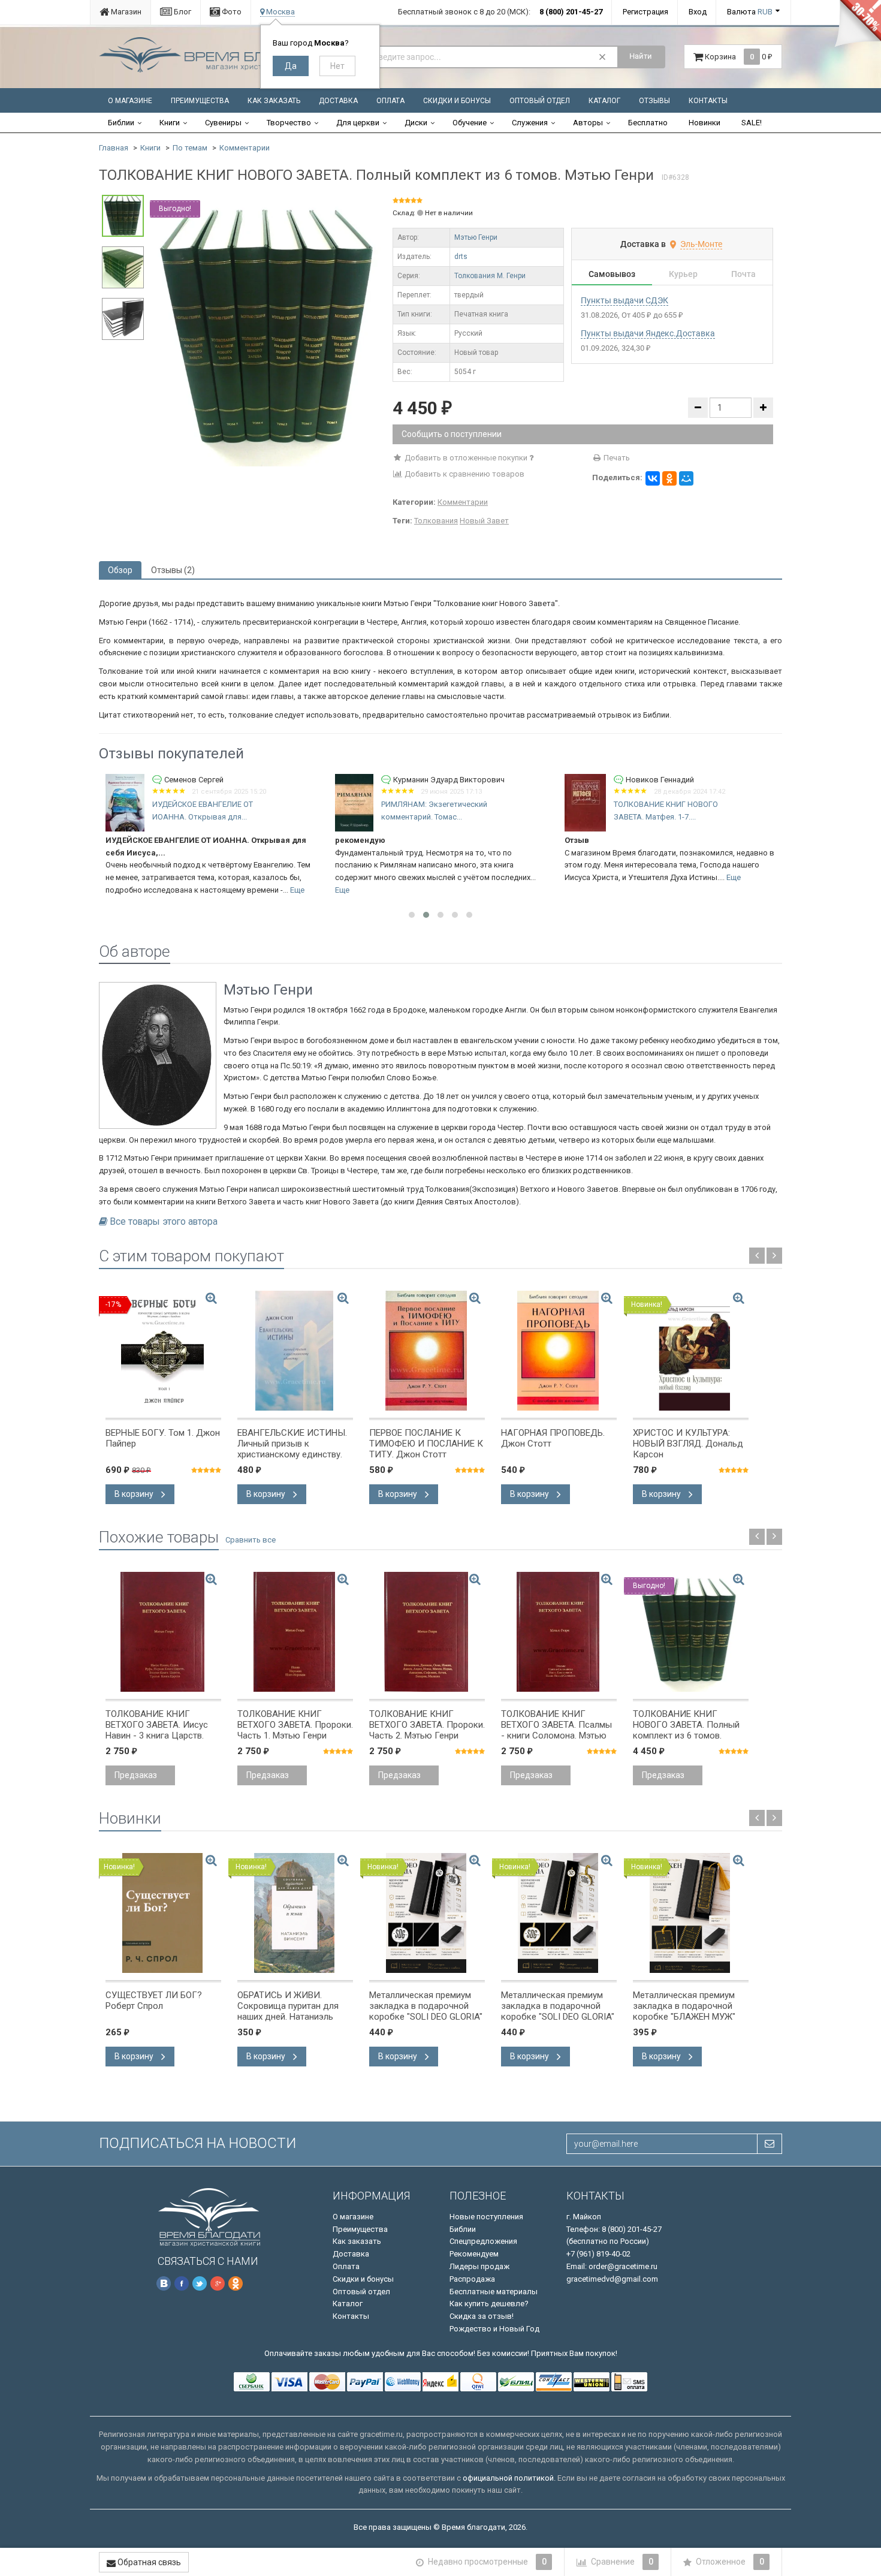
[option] (268, 331)
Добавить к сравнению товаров (464, 474)
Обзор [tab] (120, 570)
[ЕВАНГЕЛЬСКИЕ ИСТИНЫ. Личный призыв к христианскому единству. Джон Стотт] (295, 1351)
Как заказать (274, 101)
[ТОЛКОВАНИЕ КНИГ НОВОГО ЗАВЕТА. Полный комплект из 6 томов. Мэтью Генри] (268, 330)
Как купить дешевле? (489, 2304)
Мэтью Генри (476, 237)
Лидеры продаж (479, 2266)
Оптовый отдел (540, 101)
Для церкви (358, 123)
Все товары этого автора (164, 1222)
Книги (170, 123)
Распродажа (472, 2279)
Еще (297, 890)
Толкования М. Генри (490, 276)
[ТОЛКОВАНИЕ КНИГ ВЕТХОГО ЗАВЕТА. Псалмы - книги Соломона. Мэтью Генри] (559, 1632)
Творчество (289, 123)
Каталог (604, 101)
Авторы (588, 123)
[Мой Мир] (686, 478)
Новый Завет (484, 521)
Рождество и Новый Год (494, 2329)
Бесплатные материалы (494, 2292)
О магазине (130, 101)
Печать (616, 458)
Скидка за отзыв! (482, 2316)
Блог (182, 12)
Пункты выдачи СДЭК (624, 300)
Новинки (705, 123)
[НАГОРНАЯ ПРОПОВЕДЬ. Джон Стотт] (559, 1351)
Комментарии (245, 148)
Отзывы (654, 101)
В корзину (135, 1494)
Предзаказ (136, 1775)
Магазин (125, 12)
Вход (698, 12)
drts (461, 257)
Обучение (470, 123)
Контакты (708, 101)
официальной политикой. (509, 2478)
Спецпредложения (483, 2241)
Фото (231, 12)
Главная (114, 148)
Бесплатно (648, 123)
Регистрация (645, 12)
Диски (416, 123)
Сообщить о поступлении (452, 434)
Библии (121, 123)
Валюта (750, 12)
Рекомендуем (474, 2254)
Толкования (436, 521)
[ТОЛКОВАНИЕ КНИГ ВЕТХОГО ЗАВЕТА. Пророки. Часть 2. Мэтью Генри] (427, 1632)
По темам (190, 148)
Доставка (338, 101)
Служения (530, 123)
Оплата (390, 101)
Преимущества (200, 101)
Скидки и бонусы (457, 101)
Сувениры (223, 123)
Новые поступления (486, 2217)
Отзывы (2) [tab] (173, 570)
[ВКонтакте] (653, 478)
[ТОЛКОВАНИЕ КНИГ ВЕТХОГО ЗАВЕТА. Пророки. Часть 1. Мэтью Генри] (295, 1632)
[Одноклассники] (669, 478)
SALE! (752, 123)
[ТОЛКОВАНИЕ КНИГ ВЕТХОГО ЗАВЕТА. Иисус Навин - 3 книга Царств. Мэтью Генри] (163, 1632)
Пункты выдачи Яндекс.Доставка (648, 333)
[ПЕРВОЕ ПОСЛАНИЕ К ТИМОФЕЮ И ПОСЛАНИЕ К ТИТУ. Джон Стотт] (427, 1351)
